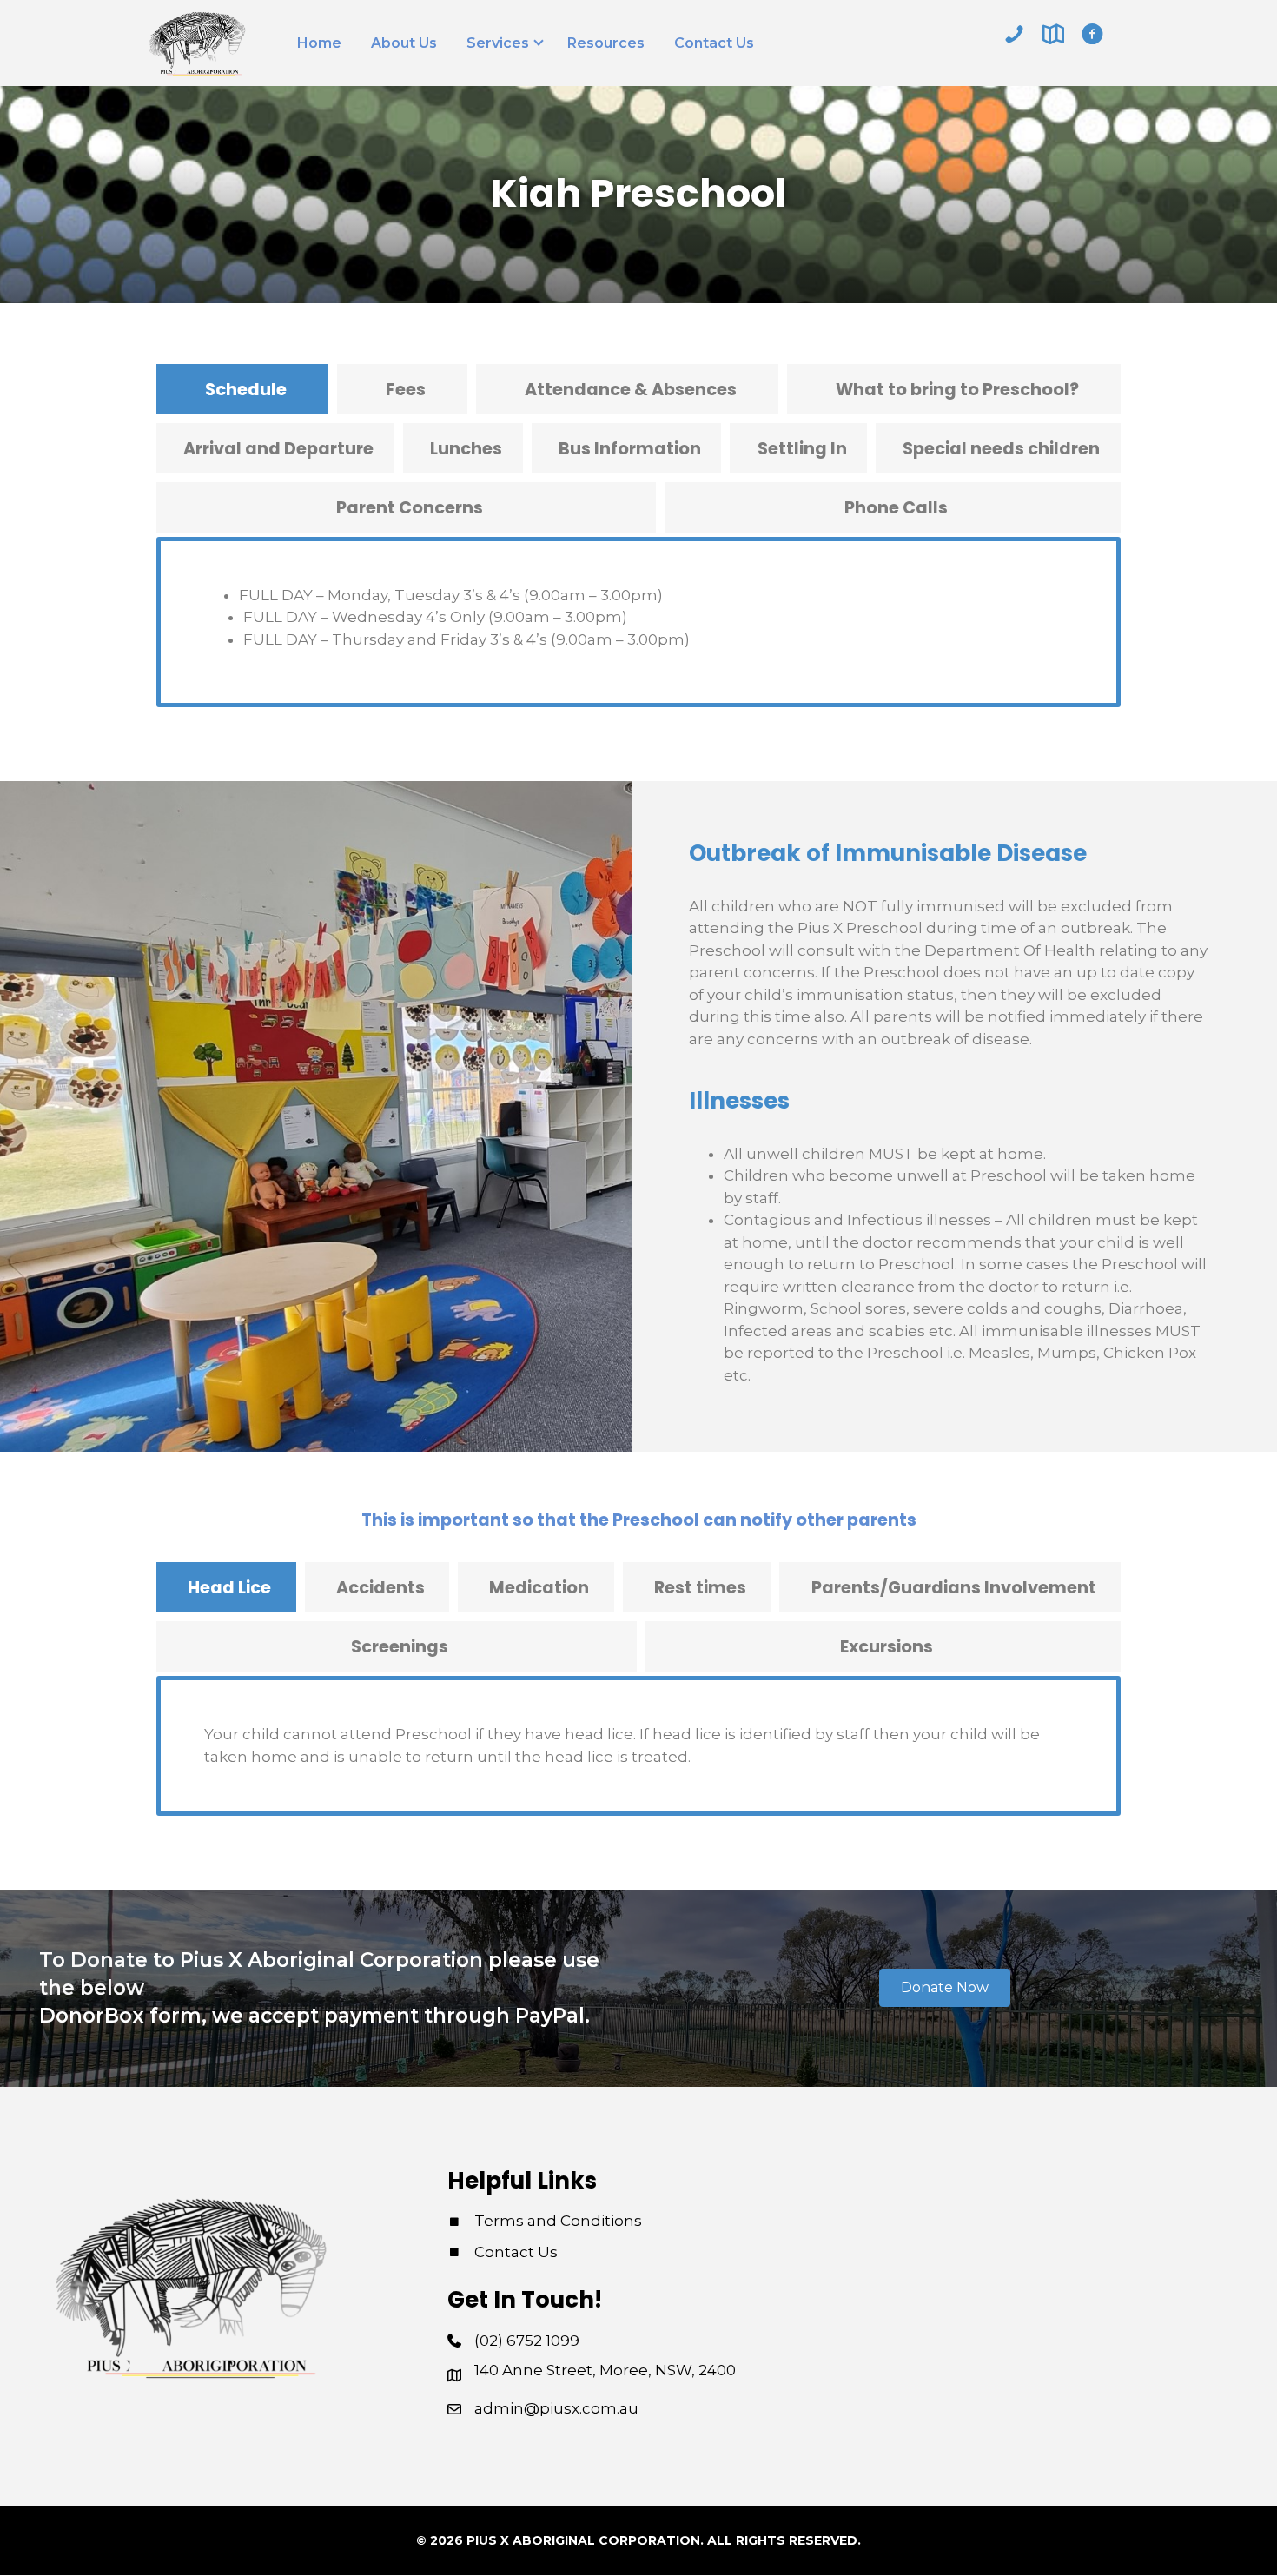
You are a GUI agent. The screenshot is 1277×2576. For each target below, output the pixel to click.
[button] (945, 1989)
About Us (404, 43)
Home (319, 43)
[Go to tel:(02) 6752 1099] (1014, 34)
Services (498, 43)
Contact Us (714, 43)
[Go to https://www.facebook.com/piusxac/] (1092, 34)
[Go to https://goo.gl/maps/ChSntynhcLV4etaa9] (1053, 34)
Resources (606, 43)
